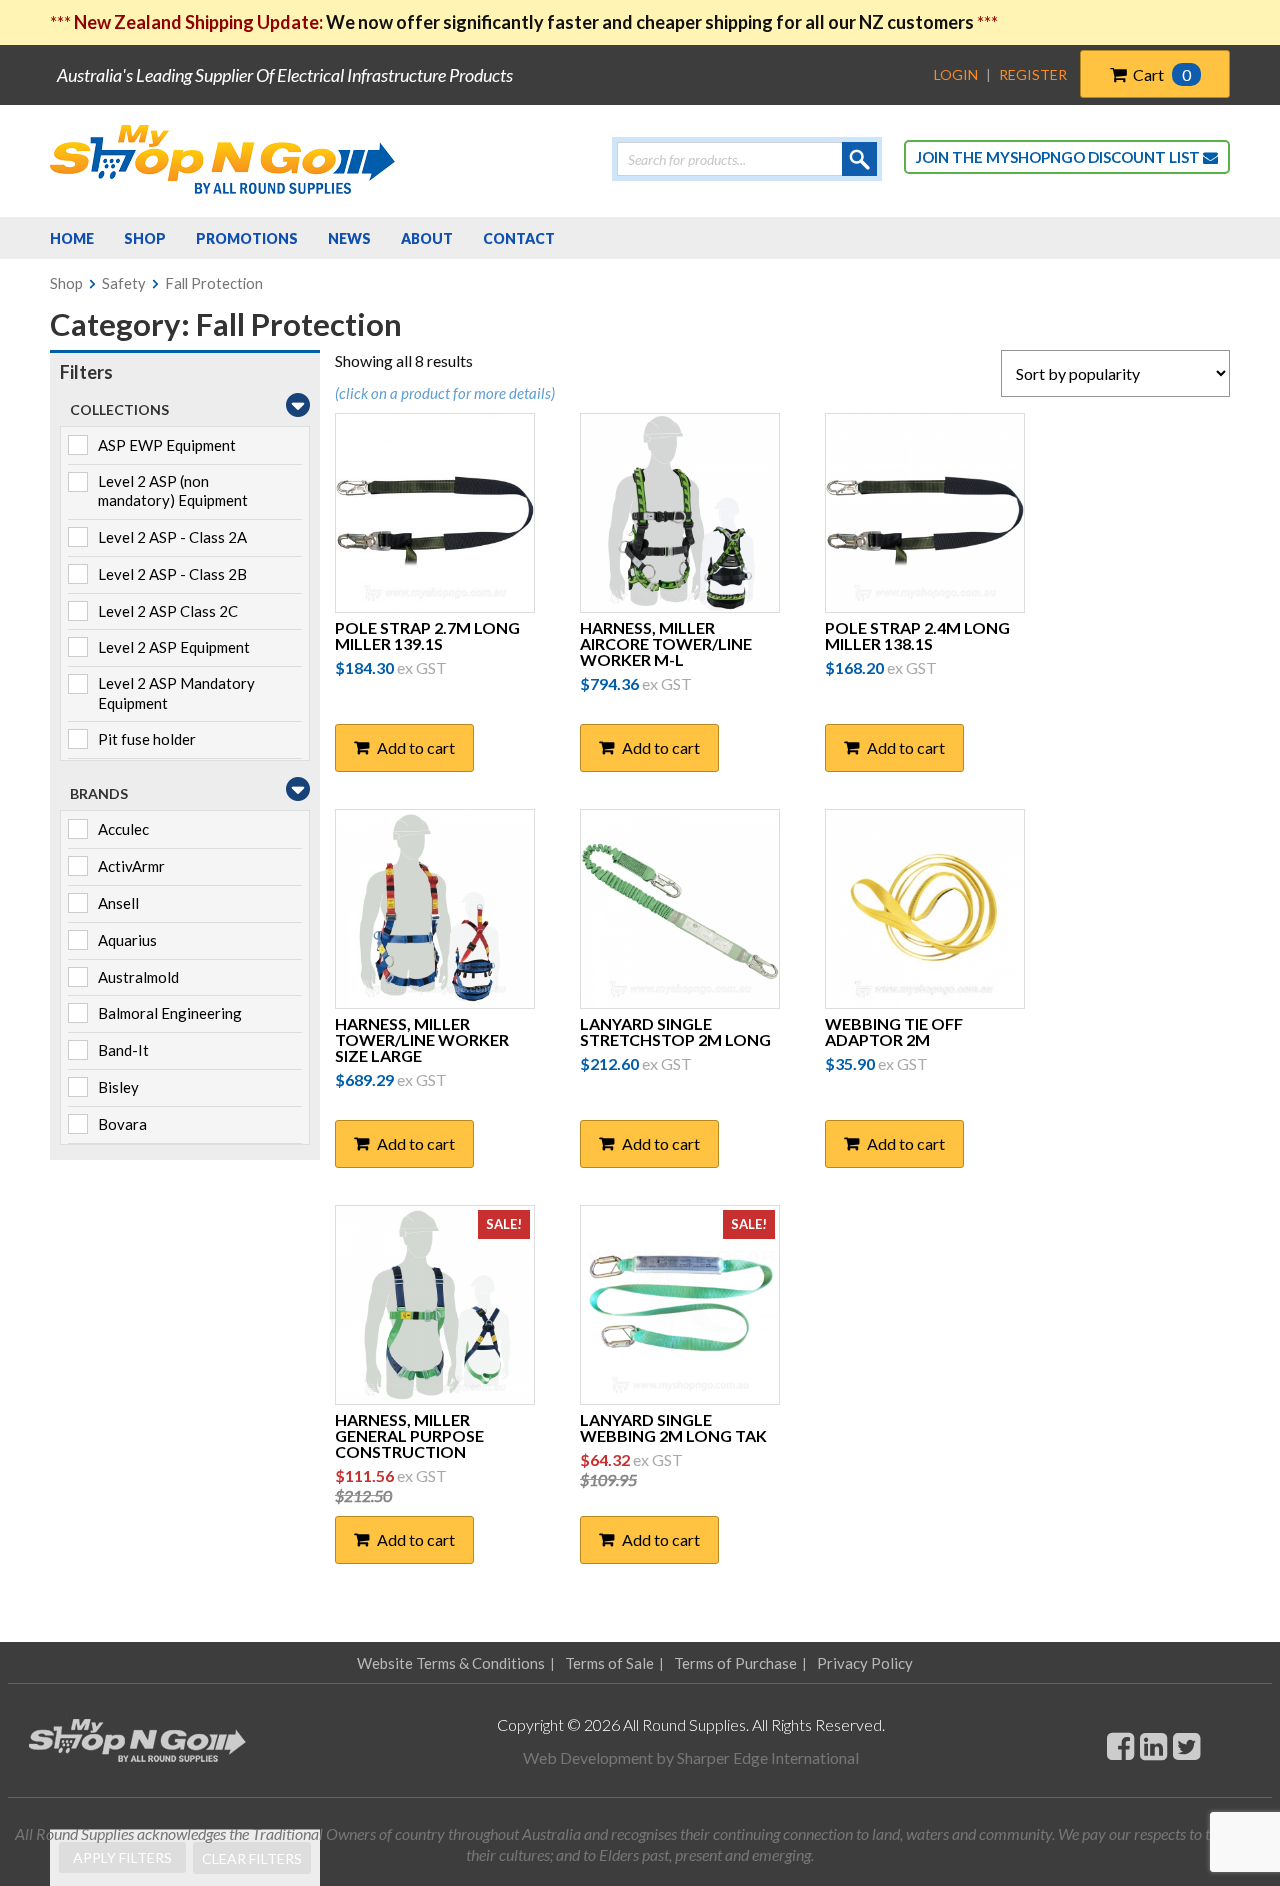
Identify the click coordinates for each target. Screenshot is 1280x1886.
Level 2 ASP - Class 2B (172, 574)
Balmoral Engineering (170, 1013)
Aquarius (127, 940)
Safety (124, 283)
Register (1033, 74)
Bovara (122, 1124)
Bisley (118, 1087)
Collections (119, 409)
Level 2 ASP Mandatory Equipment (176, 693)
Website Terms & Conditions (451, 1663)
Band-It (123, 1050)
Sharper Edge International (768, 1757)
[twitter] (1186, 1745)
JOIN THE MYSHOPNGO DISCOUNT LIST (1059, 157)
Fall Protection (214, 283)
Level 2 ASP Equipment (174, 647)
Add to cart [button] (416, 747)
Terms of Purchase (735, 1663)
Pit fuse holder (147, 739)
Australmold (138, 977)
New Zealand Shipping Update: (200, 22)
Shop (66, 283)
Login (956, 74)
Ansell (118, 903)
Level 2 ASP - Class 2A (172, 537)
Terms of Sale (609, 1663)
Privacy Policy (865, 1663)
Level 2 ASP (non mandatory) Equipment (173, 491)
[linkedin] (1153, 1745)
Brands (99, 793)
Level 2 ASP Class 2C (168, 611)
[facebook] (1120, 1745)
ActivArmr (131, 866)
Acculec (123, 829)
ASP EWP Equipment (167, 445)
